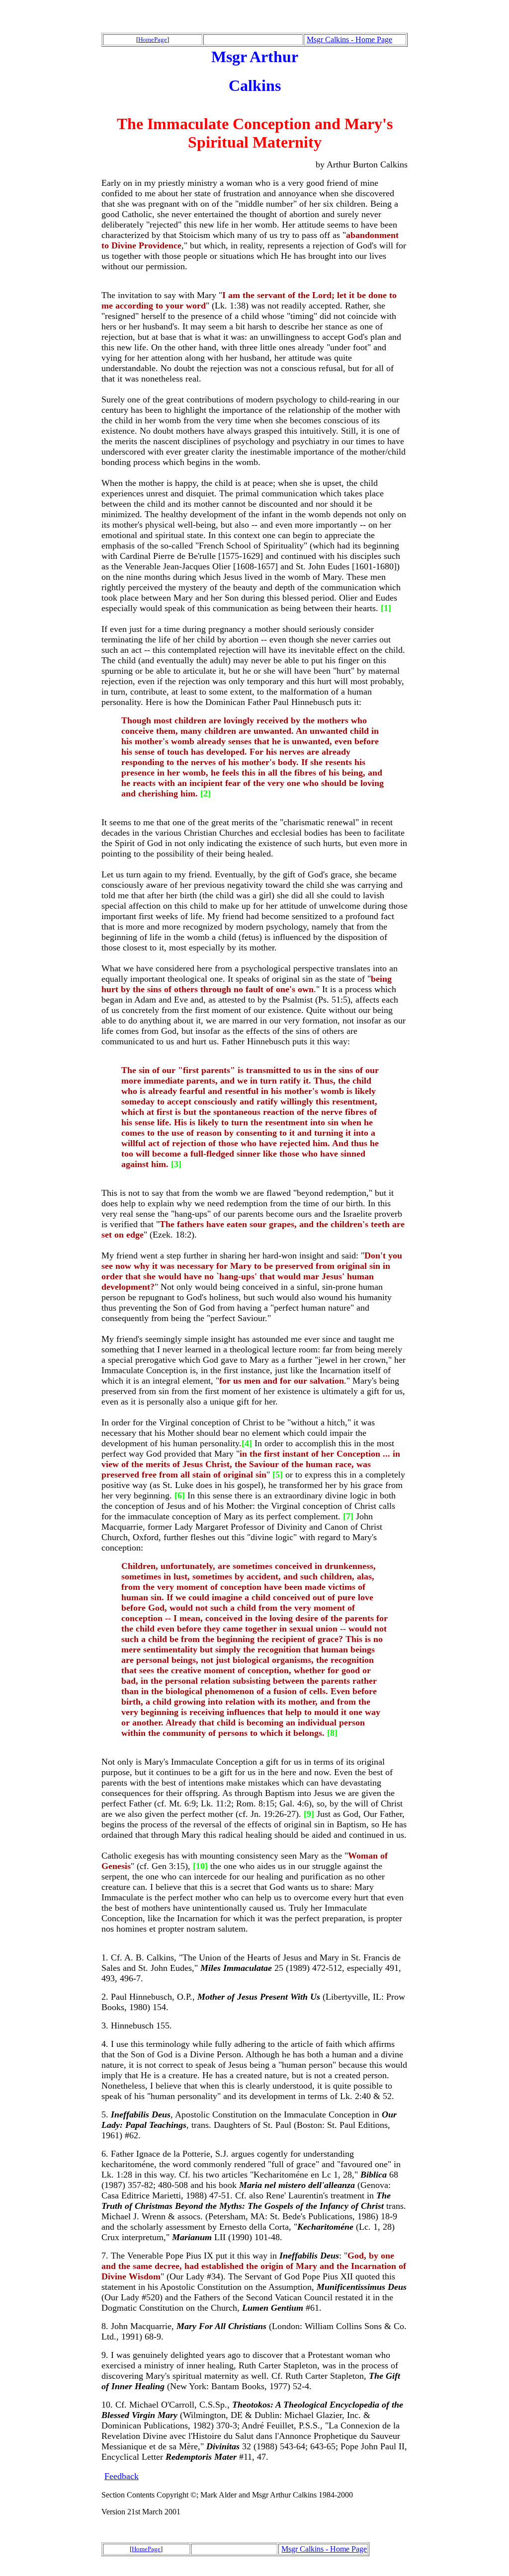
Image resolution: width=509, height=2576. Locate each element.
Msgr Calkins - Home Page (349, 39)
